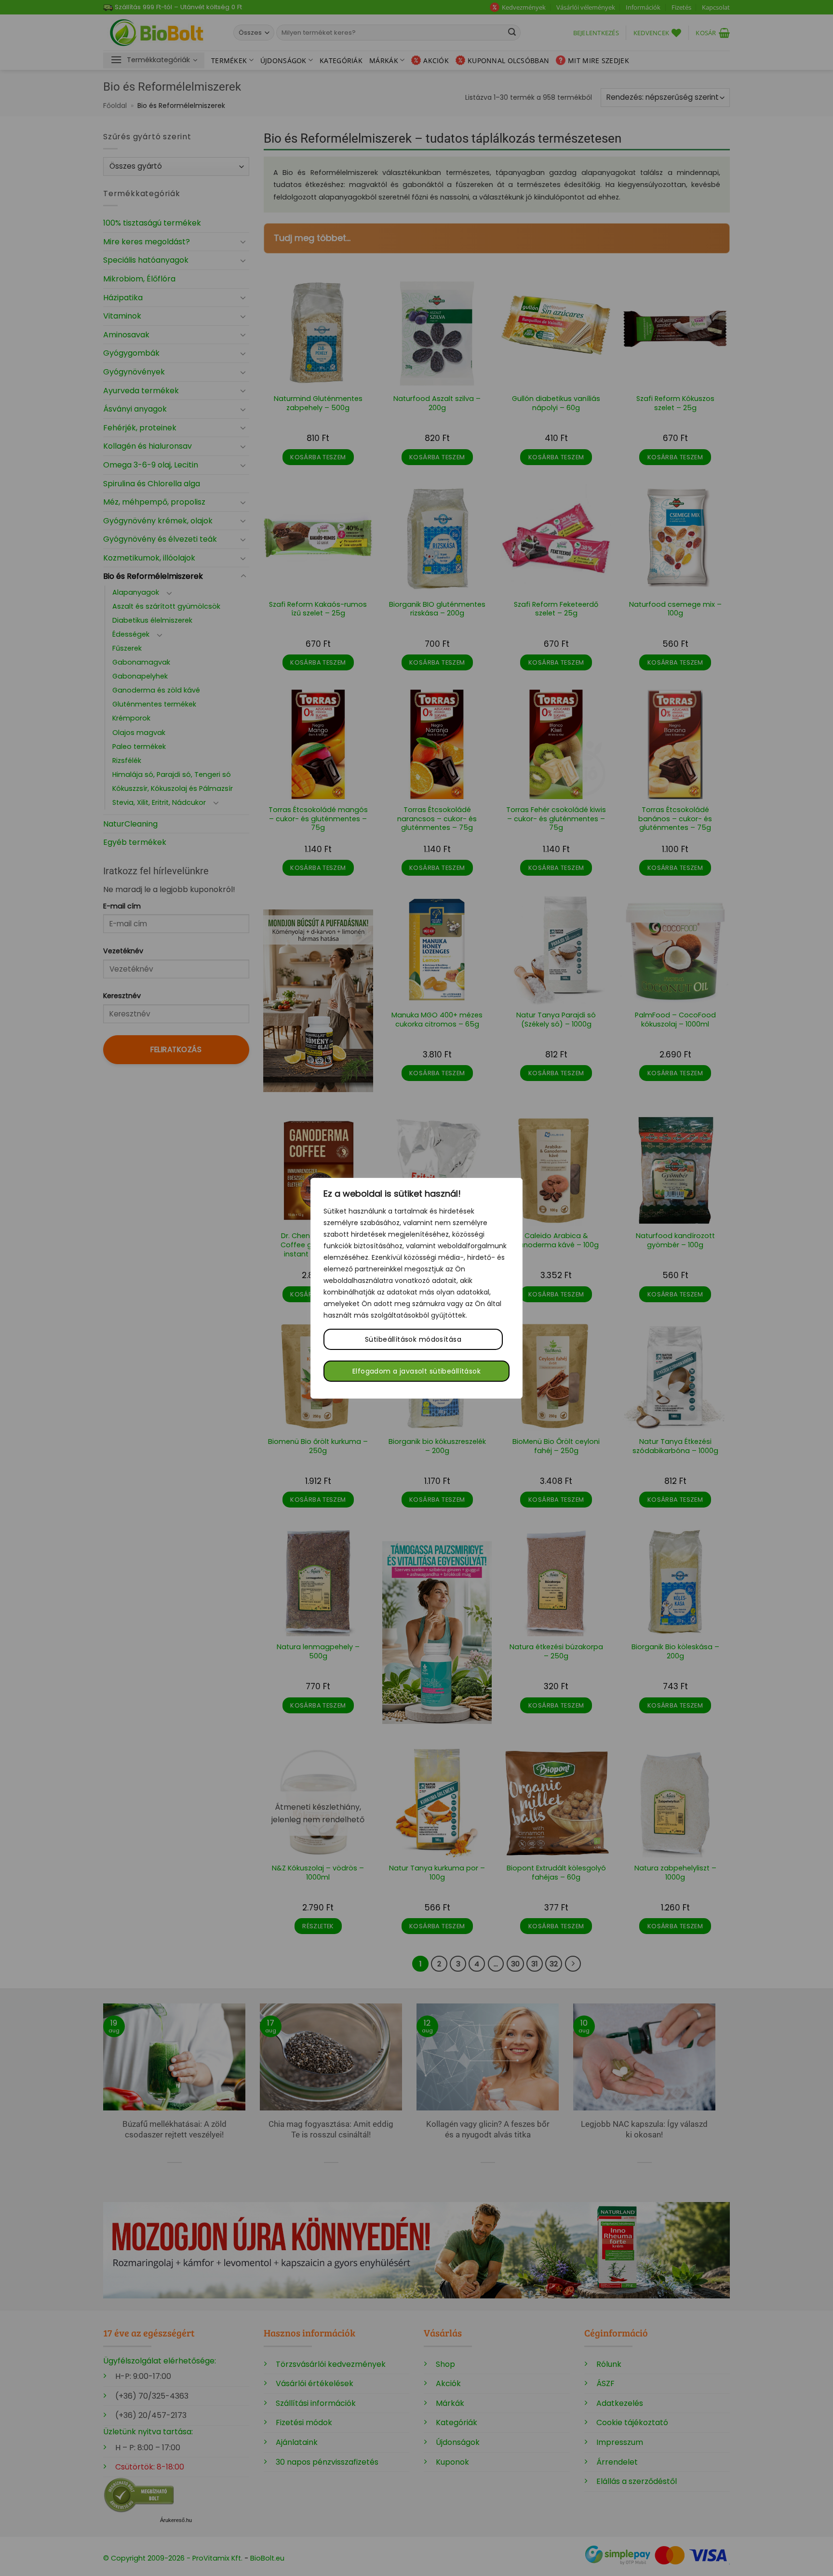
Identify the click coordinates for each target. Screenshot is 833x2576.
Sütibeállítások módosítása (413, 1339)
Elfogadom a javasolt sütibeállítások (416, 1371)
